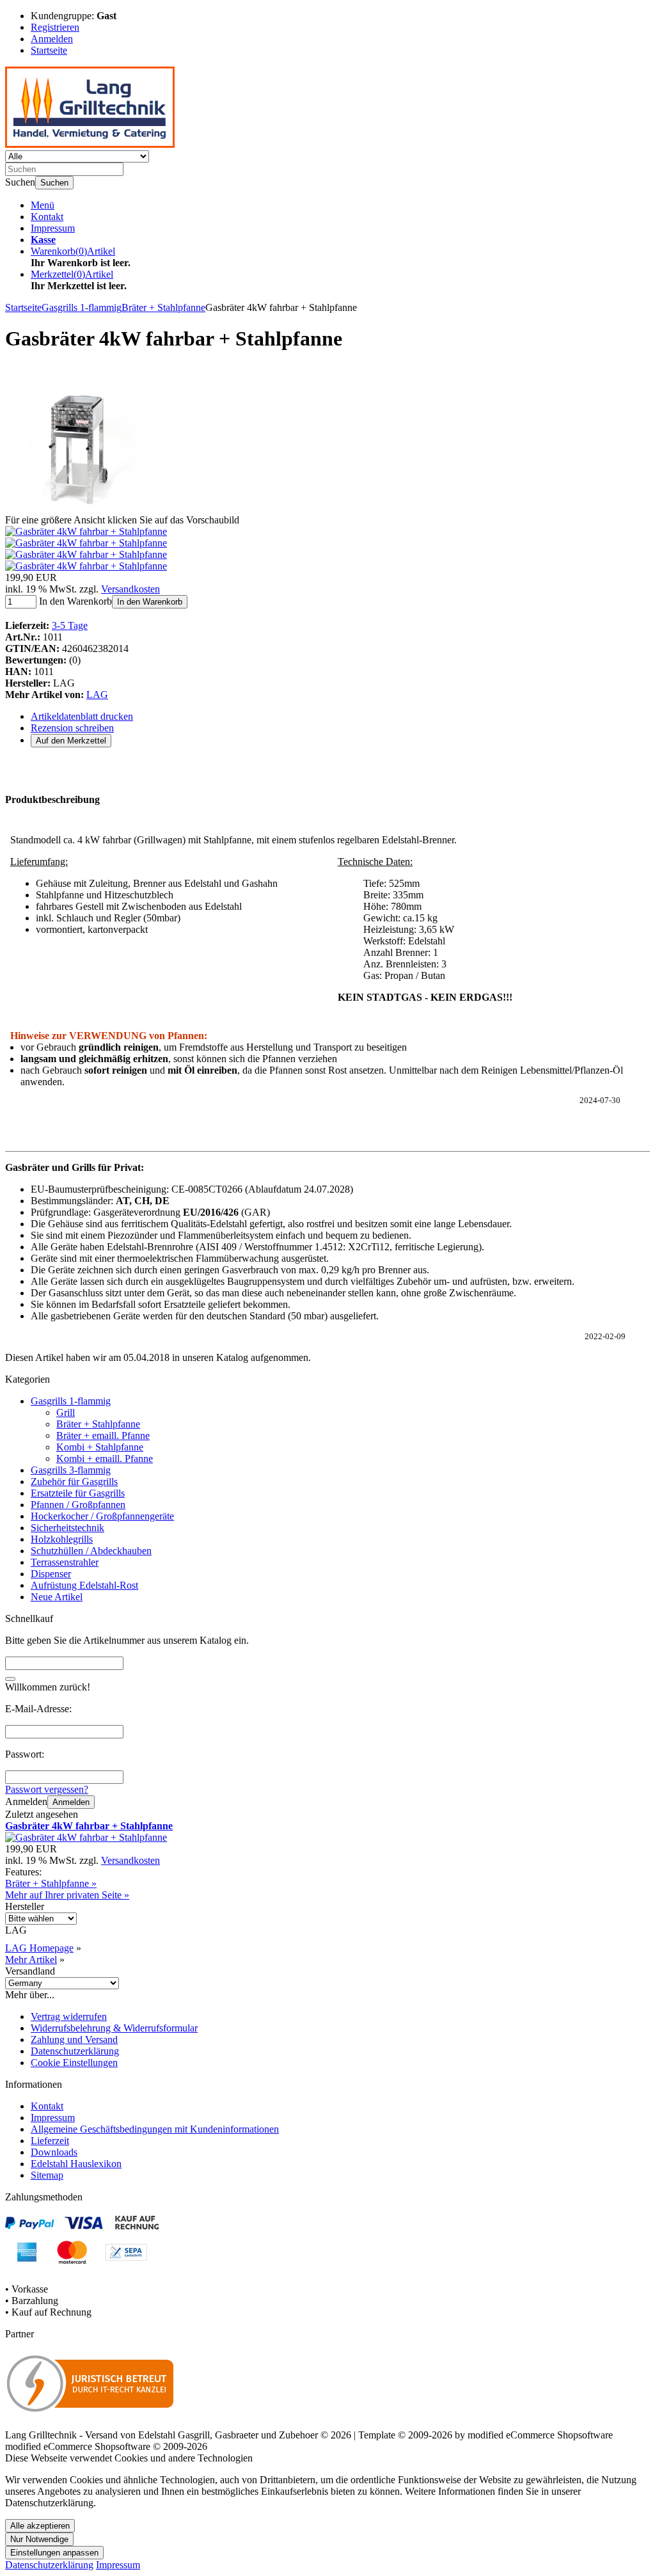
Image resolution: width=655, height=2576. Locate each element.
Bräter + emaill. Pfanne (103, 1435)
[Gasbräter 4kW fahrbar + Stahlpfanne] (79, 508)
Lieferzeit (50, 2141)
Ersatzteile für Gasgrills (78, 1493)
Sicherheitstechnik (67, 1528)
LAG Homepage (39, 1948)
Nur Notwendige (39, 2539)
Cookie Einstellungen (74, 2063)
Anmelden (71, 1802)
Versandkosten (130, 589)
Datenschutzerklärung (75, 2051)
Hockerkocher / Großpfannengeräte (102, 1516)
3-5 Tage (70, 625)
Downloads (54, 2152)
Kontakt (47, 217)
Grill (66, 1412)
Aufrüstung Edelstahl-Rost (84, 1585)
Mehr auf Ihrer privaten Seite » (67, 1895)
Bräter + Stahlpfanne (98, 1424)
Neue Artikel (57, 1597)
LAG (97, 695)
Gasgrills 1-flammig (71, 1401)
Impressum (53, 228)
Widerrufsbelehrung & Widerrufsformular (114, 2028)
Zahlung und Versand (74, 2039)
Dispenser (51, 1574)
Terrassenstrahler (65, 1562)
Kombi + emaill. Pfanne (105, 1459)
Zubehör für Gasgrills (74, 1482)
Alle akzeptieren (40, 2526)
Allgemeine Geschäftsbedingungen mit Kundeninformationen (155, 2129)
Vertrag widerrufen (69, 2016)
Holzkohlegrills (62, 1539)
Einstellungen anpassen (54, 2553)
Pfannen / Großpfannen (78, 1505)
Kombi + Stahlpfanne (100, 1447)
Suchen (54, 183)
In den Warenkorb (150, 602)
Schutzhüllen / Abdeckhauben (91, 1551)
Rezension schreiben (72, 728)
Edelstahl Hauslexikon (76, 2164)
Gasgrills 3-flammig (71, 1470)
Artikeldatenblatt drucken (82, 716)
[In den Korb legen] (10, 1679)
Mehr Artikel (31, 1960)
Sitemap (47, 2175)
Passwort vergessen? (47, 1789)
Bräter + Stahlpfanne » (51, 1883)
